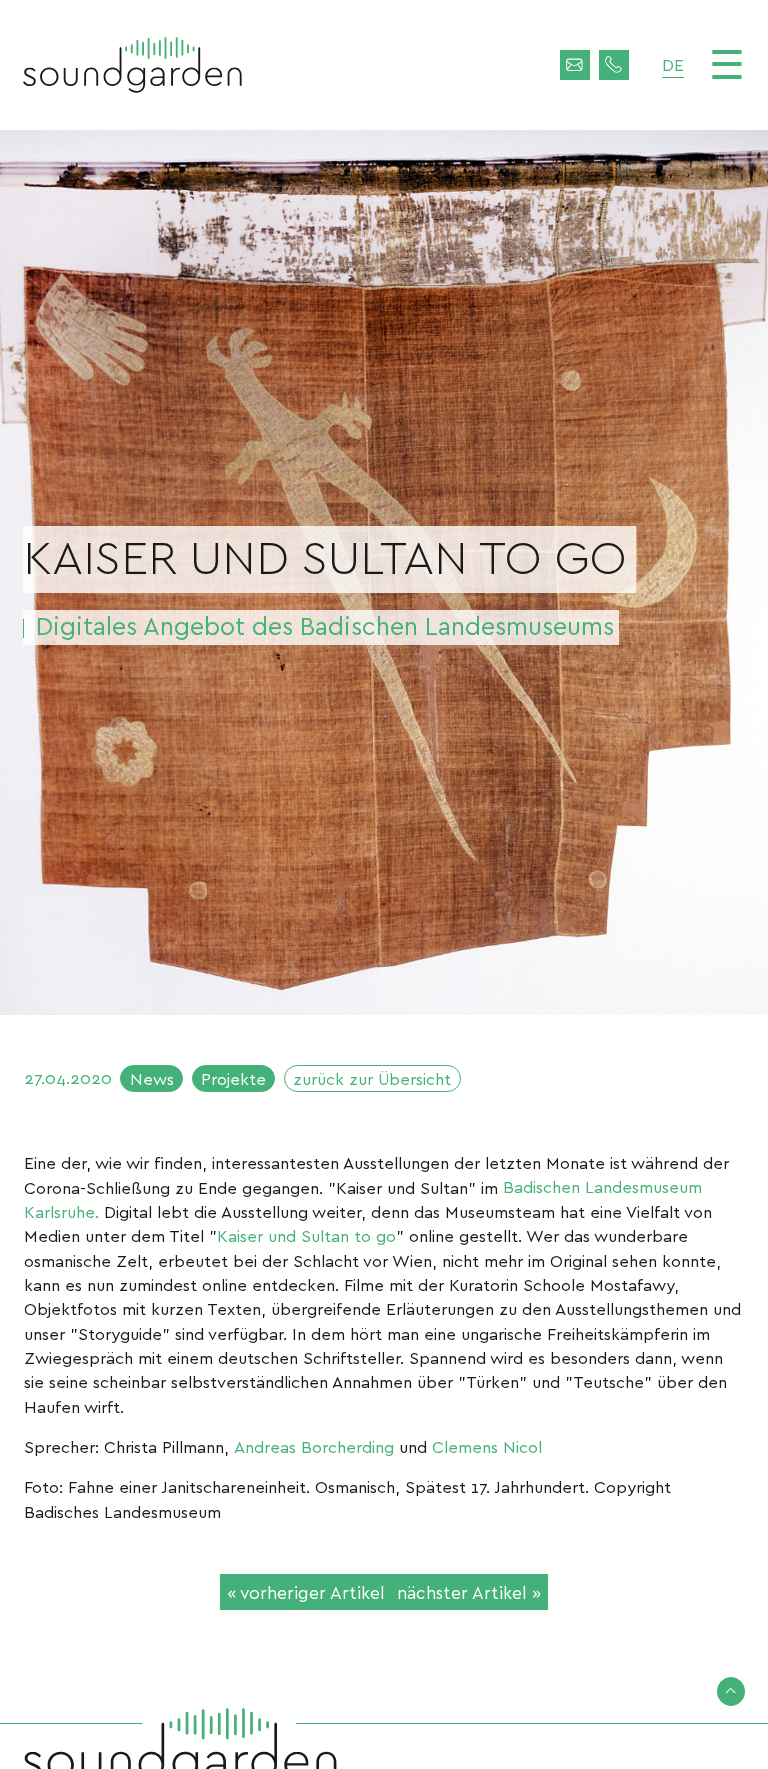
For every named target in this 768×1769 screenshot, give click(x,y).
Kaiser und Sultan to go (306, 1235)
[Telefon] (614, 65)
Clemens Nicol (487, 1446)
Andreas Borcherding (314, 1446)
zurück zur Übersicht (372, 1078)
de (673, 64)
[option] (384, 572)
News (152, 1078)
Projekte (233, 1078)
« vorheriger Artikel (306, 1591)
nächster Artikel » (469, 1591)
